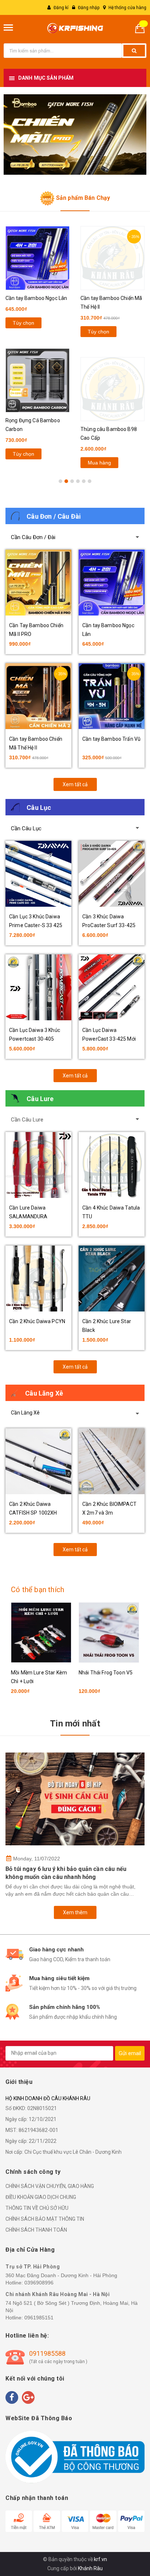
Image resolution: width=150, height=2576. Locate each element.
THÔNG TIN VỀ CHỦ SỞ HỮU (37, 2208)
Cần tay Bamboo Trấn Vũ (111, 739)
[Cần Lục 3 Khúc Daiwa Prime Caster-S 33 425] (38, 874)
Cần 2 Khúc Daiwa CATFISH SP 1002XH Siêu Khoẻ (33, 1513)
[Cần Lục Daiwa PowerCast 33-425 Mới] (112, 987)
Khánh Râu (90, 2568)
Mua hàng (99, 463)
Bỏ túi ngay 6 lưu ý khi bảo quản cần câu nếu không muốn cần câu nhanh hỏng (66, 1873)
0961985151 (39, 2318)
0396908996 (39, 2283)
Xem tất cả (75, 784)
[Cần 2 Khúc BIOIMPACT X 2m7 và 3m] (112, 1461)
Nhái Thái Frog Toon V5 (106, 1673)
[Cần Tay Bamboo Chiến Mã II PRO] (38, 583)
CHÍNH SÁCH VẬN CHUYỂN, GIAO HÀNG (50, 2186)
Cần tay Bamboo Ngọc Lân (36, 298)
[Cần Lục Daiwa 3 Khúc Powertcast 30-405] (38, 987)
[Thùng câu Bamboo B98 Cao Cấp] (112, 389)
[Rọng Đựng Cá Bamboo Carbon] (37, 380)
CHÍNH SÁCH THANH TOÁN (36, 2230)
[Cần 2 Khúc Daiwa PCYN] (38, 1279)
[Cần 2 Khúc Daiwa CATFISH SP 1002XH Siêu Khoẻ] (38, 1461)
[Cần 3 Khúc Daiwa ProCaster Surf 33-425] (112, 874)
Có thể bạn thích (37, 1590)
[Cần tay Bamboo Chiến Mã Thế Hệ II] (112, 258)
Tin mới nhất (75, 1724)
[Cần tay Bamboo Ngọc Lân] (37, 258)
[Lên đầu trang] (126, 2532)
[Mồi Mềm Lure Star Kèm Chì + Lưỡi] (41, 1633)
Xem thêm (75, 1912)
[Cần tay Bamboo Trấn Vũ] (112, 696)
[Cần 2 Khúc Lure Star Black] (112, 1279)
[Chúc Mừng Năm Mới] (75, 134)
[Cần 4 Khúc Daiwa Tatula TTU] (112, 1165)
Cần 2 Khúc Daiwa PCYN (37, 1321)
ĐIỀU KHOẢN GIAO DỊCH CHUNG (41, 2197)
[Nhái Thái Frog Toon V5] (109, 1633)
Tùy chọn (23, 323)
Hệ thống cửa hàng (127, 8)
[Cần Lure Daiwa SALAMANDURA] (38, 1165)
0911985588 (47, 2353)
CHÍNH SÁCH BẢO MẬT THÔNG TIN (45, 2219)
